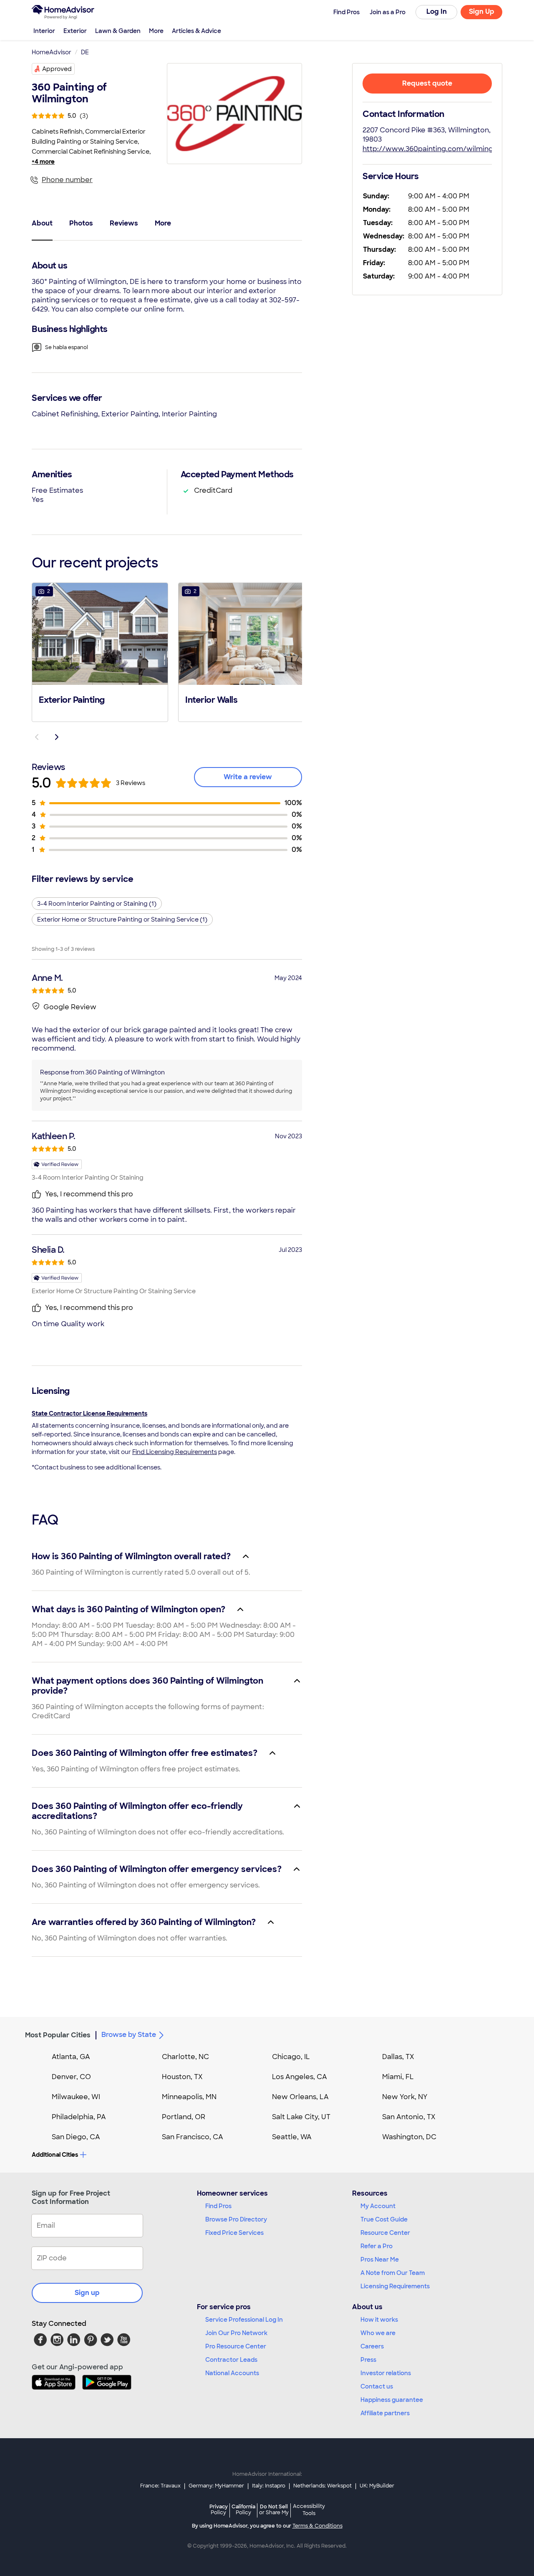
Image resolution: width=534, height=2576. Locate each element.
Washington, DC (409, 2137)
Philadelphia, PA (79, 2117)
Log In (437, 11)
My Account (378, 2206)
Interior (44, 31)
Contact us (377, 2386)
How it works (379, 2320)
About (42, 223)
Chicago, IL (291, 2057)
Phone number (67, 180)
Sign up (87, 2293)
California (243, 2509)
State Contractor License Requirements (89, 1413)
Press (368, 2360)
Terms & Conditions (317, 2526)
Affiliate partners (385, 2413)
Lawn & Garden (118, 31)
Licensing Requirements (395, 2286)
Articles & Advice (196, 31)
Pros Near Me (380, 2259)
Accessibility (309, 2510)
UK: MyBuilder (377, 2486)
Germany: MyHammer (216, 2486)
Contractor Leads (231, 2360)
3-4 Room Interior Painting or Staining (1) (97, 904)
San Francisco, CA (193, 2137)
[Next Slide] (57, 737)
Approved (57, 69)
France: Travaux (160, 2486)
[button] (100, 651)
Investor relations (386, 2373)
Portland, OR (184, 2117)
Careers (372, 2346)
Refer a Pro (377, 2246)
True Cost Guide (384, 2219)
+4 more (43, 162)
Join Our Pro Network (236, 2333)
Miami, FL (398, 2077)
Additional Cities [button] (55, 2155)
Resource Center (385, 2233)
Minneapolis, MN (189, 2097)
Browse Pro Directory (236, 2219)
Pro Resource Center (236, 2346)
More (156, 31)
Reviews (124, 223)
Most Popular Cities (58, 2035)
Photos (81, 223)
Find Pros (218, 2206)
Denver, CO (71, 2077)
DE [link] (85, 52)
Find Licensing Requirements (175, 1452)
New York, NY (405, 2097)
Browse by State (129, 2035)
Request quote (427, 83)
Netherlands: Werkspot (322, 2486)
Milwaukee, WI (76, 2097)
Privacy (219, 2509)
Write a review (248, 777)
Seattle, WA (292, 2137)
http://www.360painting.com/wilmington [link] (434, 149)
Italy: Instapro (269, 2486)
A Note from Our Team (393, 2273)
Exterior (75, 31)
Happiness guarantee (392, 2400)
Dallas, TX (398, 2057)
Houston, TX (182, 2077)
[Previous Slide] (37, 737)
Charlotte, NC (185, 2057)
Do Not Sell (274, 2509)
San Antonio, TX (409, 2117)
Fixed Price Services (234, 2233)
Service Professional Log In (244, 2320)
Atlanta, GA (71, 2057)
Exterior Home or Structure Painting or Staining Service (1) (122, 919)
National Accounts (232, 2373)
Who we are (378, 2333)
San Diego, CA (76, 2137)
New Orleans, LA (300, 2097)
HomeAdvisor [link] (52, 52)
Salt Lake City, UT (301, 2117)
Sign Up (482, 11)
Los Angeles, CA (300, 2077)
